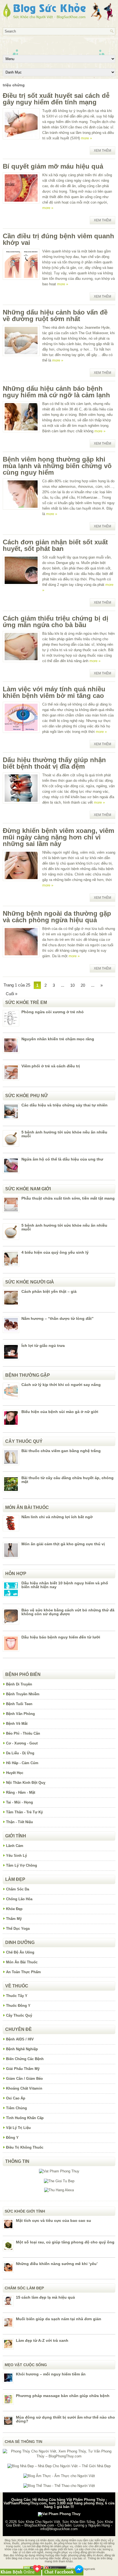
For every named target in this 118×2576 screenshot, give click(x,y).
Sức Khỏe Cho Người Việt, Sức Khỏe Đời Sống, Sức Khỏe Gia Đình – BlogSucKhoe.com (60, 2524)
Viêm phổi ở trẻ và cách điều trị (51, 1066)
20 (83, 985)
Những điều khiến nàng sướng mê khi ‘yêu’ (57, 2264)
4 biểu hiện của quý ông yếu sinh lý (55, 1252)
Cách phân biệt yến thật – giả (49, 1291)
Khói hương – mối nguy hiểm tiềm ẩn (51, 2374)
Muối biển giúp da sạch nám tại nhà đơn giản (59, 2319)
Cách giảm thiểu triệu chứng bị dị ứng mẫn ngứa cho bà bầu (56, 622)
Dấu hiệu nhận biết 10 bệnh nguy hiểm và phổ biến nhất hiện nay (65, 1585)
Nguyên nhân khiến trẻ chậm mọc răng (58, 1039)
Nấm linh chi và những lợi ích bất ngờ (57, 1517)
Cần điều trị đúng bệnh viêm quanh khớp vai (58, 239)
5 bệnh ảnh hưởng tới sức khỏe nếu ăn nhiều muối (64, 1134)
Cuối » (12, 994)
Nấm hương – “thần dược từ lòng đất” (57, 1318)
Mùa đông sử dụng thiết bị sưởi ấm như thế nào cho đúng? (65, 2419)
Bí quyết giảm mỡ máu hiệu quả (53, 166)
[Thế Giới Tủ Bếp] (59, 2181)
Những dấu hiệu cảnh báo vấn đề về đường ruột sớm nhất (55, 315)
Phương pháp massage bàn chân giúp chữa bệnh (63, 2396)
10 (72, 985)
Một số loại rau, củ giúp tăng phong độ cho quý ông (65, 2242)
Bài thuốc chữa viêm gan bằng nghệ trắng (61, 1451)
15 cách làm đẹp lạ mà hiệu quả (45, 2297)
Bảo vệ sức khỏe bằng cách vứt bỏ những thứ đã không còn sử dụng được (68, 1612)
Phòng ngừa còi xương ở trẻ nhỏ (53, 1012)
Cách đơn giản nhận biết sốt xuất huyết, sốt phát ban (55, 545)
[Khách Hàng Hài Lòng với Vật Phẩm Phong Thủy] (59, 2171)
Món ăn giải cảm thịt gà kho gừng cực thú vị (63, 1544)
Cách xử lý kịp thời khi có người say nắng (61, 1385)
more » (86, 138)
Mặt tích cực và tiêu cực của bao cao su (54, 2220)
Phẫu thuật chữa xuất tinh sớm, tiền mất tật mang (68, 1198)
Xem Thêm (102, 151)
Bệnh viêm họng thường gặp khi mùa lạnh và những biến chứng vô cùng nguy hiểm (57, 466)
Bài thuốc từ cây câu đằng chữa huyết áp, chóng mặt (68, 1480)
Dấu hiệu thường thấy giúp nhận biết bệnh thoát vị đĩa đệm (54, 763)
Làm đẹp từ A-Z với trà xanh (42, 2340)
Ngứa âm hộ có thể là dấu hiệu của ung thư (62, 1159)
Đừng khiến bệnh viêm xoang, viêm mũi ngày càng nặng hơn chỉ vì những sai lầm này (58, 837)
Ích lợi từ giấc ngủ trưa (43, 1346)
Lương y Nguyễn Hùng (92, 2525)
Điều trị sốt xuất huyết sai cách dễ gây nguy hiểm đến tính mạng (56, 99)
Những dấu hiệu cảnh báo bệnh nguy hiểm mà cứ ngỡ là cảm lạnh (56, 392)
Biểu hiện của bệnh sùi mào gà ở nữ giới (60, 1412)
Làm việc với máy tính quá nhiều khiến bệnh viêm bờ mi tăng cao (54, 692)
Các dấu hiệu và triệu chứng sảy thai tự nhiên (64, 1105)
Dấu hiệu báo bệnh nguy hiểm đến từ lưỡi (61, 1637)
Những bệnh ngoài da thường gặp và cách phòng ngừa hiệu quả (57, 917)
